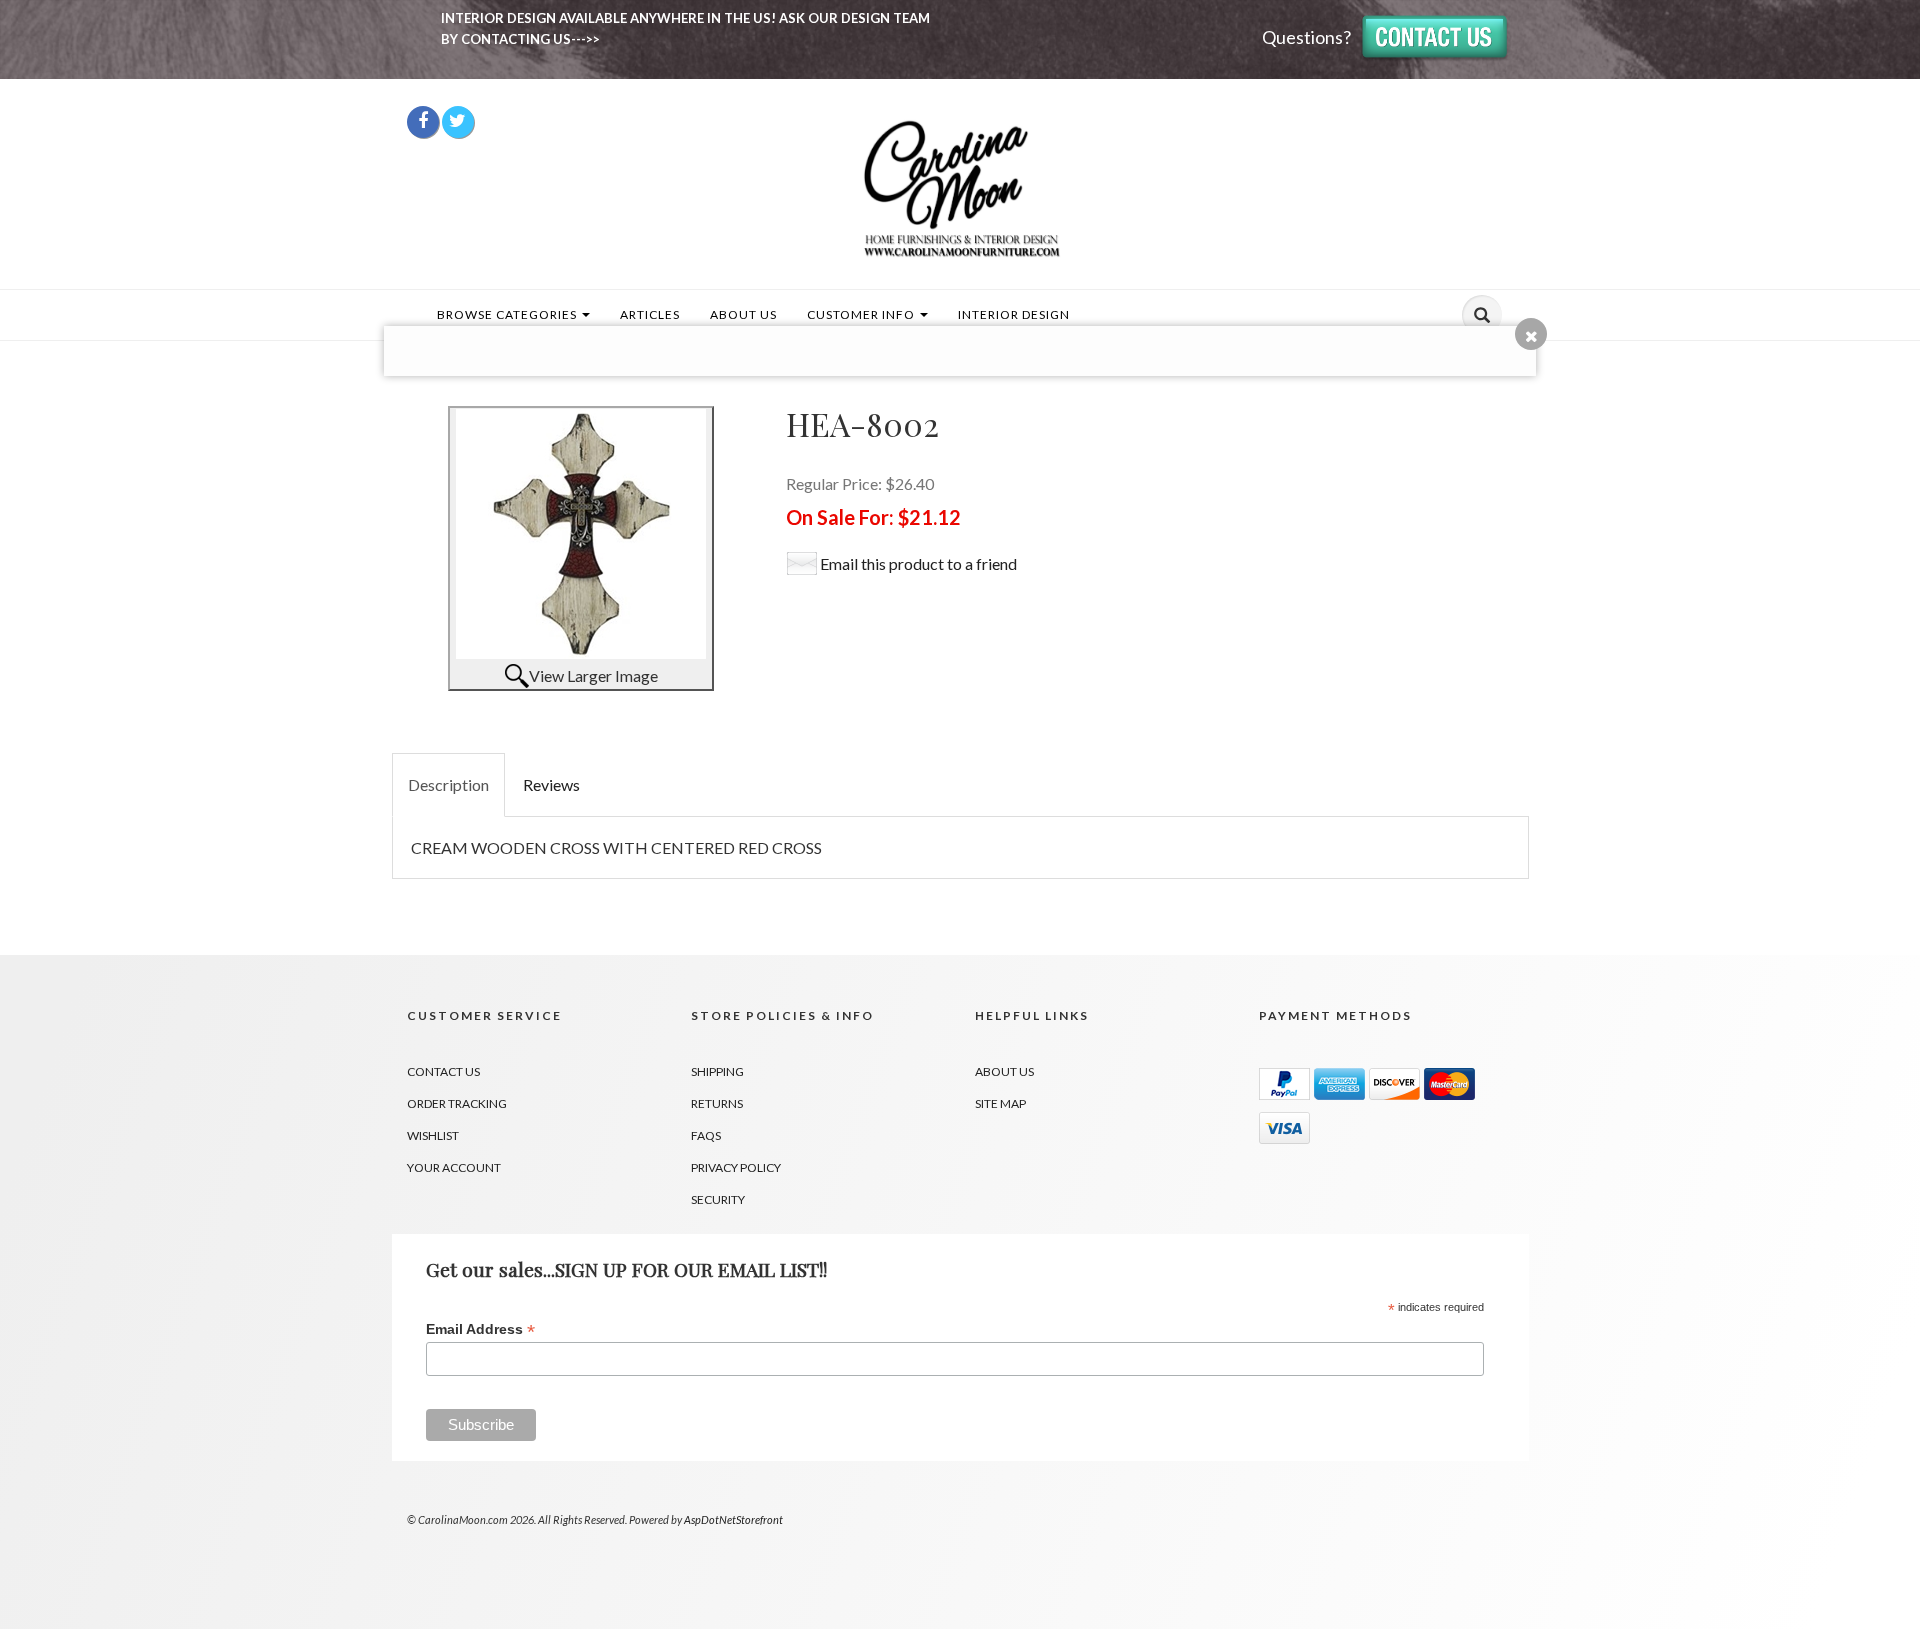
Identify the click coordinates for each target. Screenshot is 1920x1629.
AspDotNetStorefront (733, 1519)
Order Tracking (457, 1103)
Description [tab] (448, 784)
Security (718, 1199)
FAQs (706, 1135)
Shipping (717, 1071)
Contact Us (443, 1071)
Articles (650, 314)
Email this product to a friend (918, 563)
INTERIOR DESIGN (1014, 314)
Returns (717, 1103)
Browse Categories (508, 314)
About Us (743, 314)
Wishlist (433, 1135)
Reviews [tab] (551, 784)
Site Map (1000, 1103)
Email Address (480, 1329)
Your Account (454, 1167)
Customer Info (862, 314)
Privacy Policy (736, 1167)
